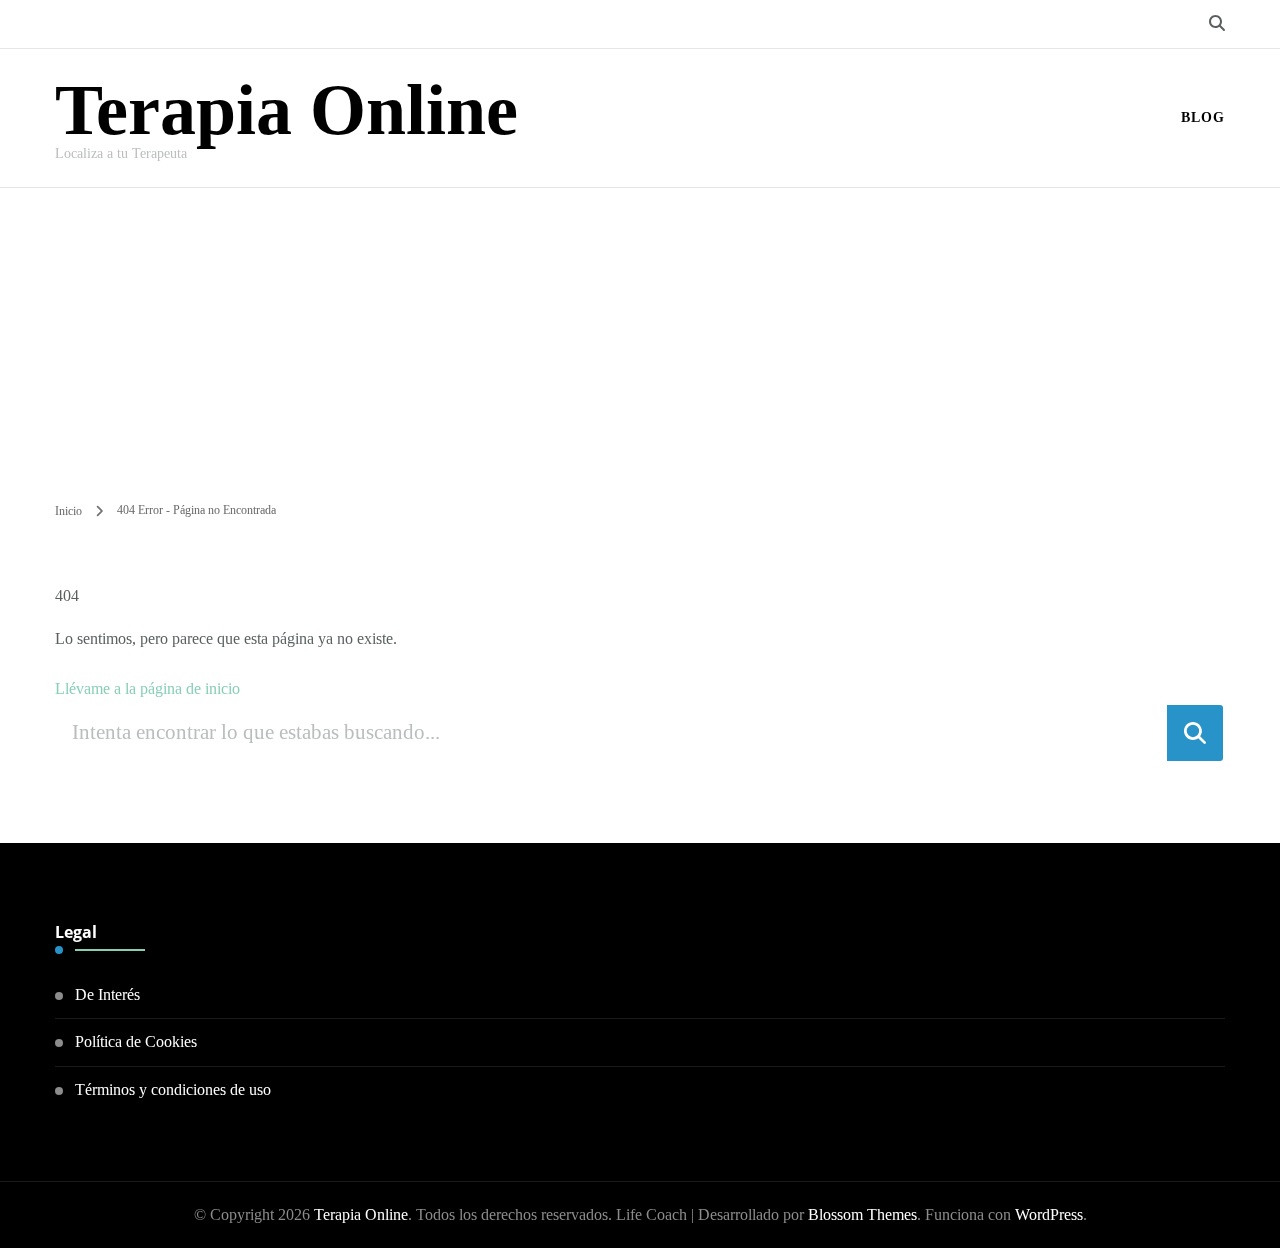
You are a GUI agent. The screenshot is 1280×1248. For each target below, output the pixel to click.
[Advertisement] (640, 338)
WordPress (1049, 1214)
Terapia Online (286, 110)
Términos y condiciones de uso (173, 1089)
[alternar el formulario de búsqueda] (1217, 23)
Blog (1203, 117)
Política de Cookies (136, 1041)
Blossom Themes (862, 1214)
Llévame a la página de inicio (147, 688)
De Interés (107, 994)
